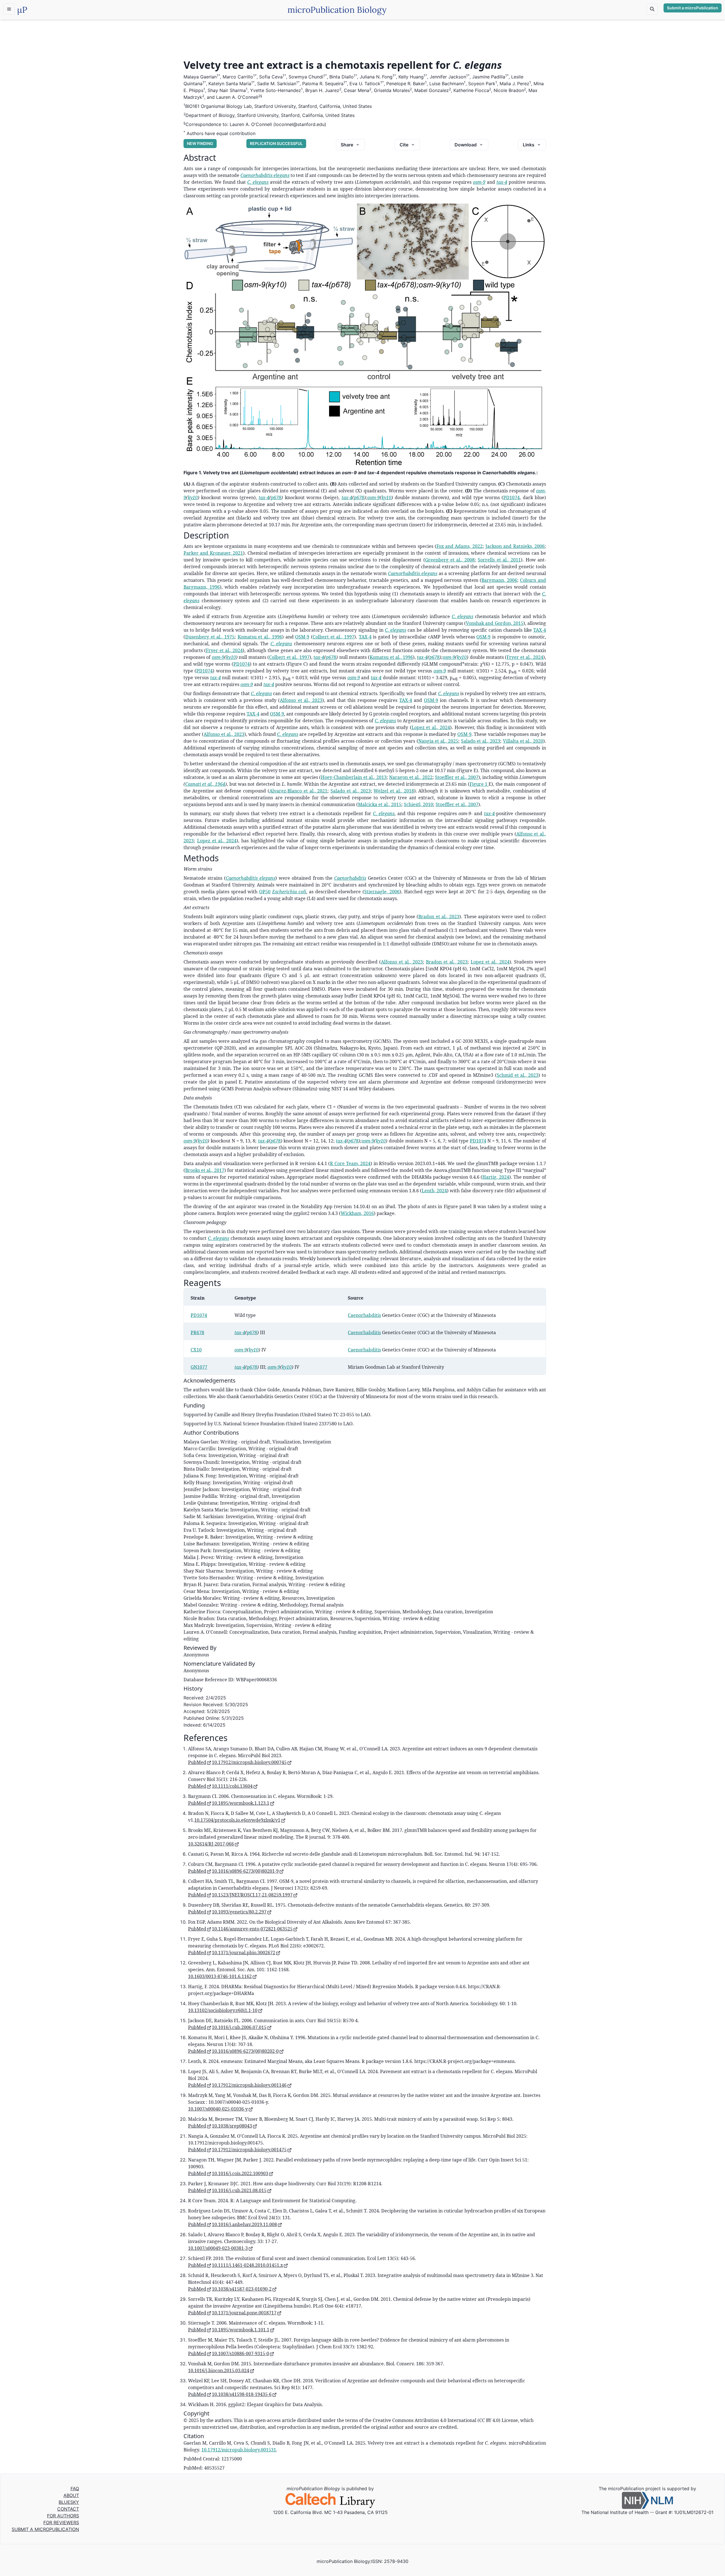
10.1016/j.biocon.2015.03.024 (219, 2370)
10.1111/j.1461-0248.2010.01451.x (247, 2265)
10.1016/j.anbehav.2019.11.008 (244, 2224)
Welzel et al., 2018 (394, 791)
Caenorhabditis (350, 878)
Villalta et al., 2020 (523, 741)
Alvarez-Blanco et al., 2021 (298, 791)
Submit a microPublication (693, 8)
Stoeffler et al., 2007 (457, 777)
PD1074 (511, 497)
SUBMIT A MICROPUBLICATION (45, 2529)
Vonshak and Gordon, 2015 (495, 623)
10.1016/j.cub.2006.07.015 (239, 2027)
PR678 (197, 1332)
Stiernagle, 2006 (382, 892)
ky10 (193, 497)
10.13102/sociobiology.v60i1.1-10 (223, 2010)
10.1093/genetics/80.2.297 (239, 1912)
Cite (404, 145)
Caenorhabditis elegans (265, 175)
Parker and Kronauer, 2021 (213, 553)
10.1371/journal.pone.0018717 (244, 2313)
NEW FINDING (200, 143)
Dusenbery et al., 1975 (210, 637)
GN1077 (199, 1367)
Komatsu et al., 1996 (260, 637)
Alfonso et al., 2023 (301, 700)
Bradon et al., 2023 (439, 917)
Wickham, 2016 (357, 1213)
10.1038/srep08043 (232, 2126)
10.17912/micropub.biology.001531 (239, 2450)
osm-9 (479, 182)
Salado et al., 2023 (481, 741)
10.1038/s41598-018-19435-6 (242, 2394)
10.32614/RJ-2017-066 (211, 1844)
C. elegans (258, 182)
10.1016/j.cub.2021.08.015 (239, 2190)
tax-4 (502, 182)
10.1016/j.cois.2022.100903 (240, 2173)
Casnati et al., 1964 (205, 784)
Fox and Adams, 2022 (459, 546)
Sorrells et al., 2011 (499, 560)
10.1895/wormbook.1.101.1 (241, 2330)
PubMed (197, 1762)
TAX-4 (540, 630)
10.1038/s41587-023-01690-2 (242, 2289)
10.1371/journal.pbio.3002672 (244, 1953)
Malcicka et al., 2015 (380, 804)
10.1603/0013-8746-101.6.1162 (220, 1976)
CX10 (196, 1350)
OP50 (265, 892)
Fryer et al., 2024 (224, 650)
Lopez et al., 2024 (431, 727)
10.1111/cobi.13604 (232, 1786)
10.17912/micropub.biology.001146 (249, 2085)
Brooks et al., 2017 (205, 1170)
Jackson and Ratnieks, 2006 (515, 546)
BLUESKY (69, 2502)
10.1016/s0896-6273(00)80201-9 (245, 1871)
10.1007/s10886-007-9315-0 (240, 2353)
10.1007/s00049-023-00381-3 (218, 2248)
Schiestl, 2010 (418, 804)
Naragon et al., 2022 (411, 777)
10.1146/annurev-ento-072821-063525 (252, 1929)
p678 (276, 497)
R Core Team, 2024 (350, 1163)
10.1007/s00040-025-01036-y (218, 2109)
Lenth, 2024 (434, 1191)
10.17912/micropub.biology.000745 (249, 1762)
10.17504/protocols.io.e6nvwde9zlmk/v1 (237, 1820)
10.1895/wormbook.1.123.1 (241, 1803)
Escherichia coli (289, 892)
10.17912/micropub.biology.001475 (249, 2150)
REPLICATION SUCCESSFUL (276, 143)
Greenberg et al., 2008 (450, 560)
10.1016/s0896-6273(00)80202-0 (245, 2051)
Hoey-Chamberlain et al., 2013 (354, 777)
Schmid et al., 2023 (518, 1075)
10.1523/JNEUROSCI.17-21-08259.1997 (252, 1895)
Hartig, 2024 (496, 1177)
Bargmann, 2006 (499, 580)
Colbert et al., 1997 (333, 637)
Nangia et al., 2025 (438, 741)
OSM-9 (302, 637)
